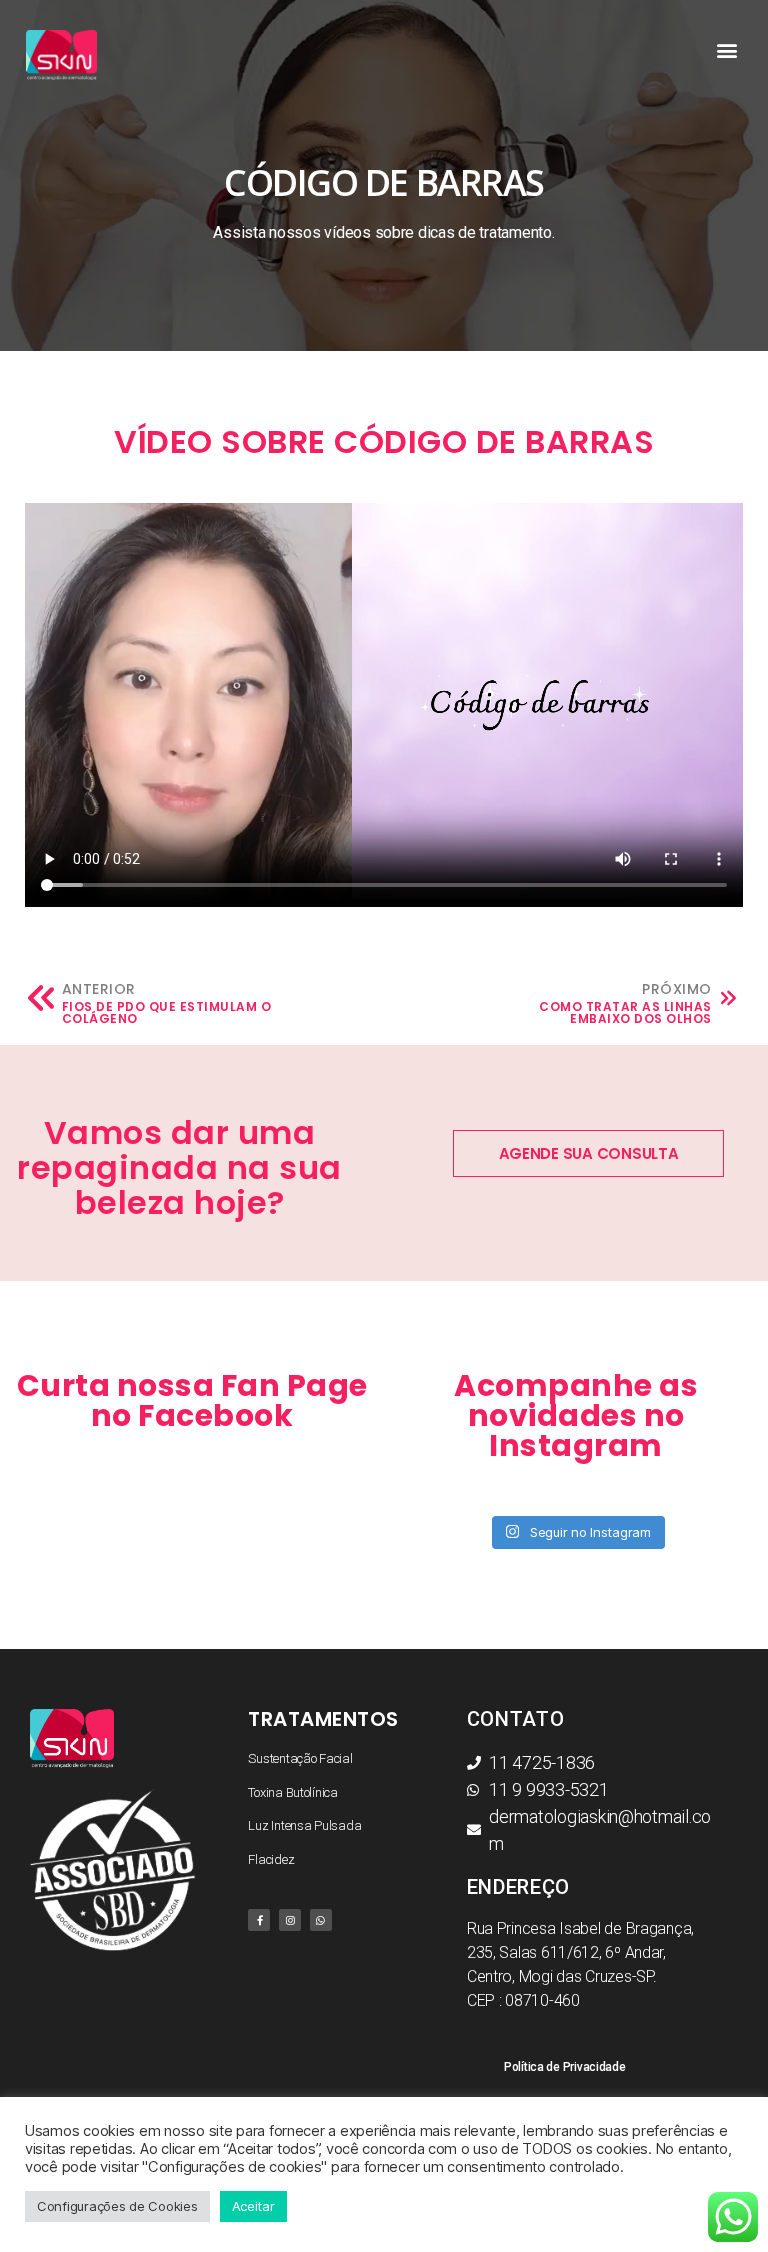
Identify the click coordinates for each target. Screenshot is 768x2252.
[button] (727, 50)
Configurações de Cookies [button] (117, 2206)
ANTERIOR (99, 989)
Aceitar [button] (253, 2206)
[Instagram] (290, 1920)
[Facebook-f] (259, 1920)
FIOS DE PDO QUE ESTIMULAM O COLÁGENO (167, 1012)
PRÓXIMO (677, 989)
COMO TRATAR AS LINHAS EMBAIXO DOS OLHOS (625, 1012)
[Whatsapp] (321, 1920)
